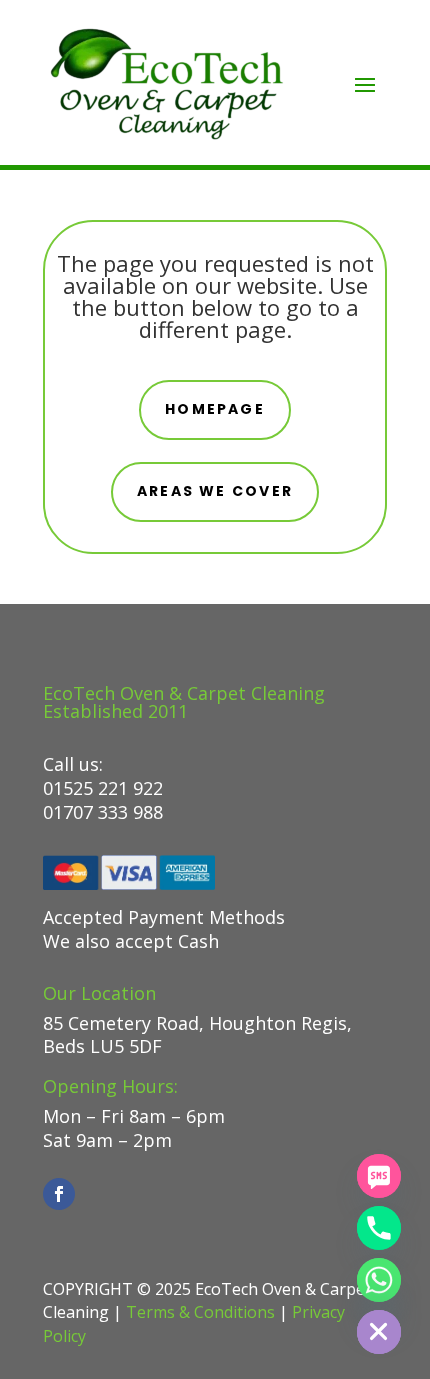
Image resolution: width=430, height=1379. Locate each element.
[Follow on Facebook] (59, 1194)
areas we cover (215, 491)
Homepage (215, 409)
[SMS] (379, 1176)
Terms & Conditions (200, 1312)
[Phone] (379, 1228)
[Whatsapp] (379, 1280)
